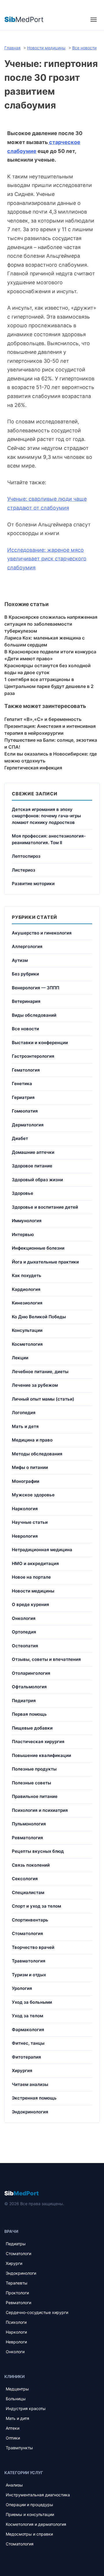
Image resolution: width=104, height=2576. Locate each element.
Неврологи (16, 2342)
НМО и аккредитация (35, 1563)
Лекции (20, 1358)
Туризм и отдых (29, 1975)
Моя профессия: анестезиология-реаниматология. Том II (49, 839)
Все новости (25, 1029)
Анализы (14, 2485)
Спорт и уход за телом (36, 1906)
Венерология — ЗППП (36, 988)
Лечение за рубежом (35, 1385)
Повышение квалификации (41, 1755)
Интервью (23, 1234)
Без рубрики (25, 974)
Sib (22, 2193)
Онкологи (15, 2352)
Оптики (13, 2438)
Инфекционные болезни (38, 1248)
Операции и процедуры (29, 2505)
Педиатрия (24, 1701)
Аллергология (27, 946)
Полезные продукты (34, 1769)
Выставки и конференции (40, 1043)
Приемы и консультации (30, 2514)
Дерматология (28, 1125)
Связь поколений (31, 1865)
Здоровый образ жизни (37, 1180)
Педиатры (16, 2244)
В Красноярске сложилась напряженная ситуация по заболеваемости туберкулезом (51, 624)
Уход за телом (27, 2016)
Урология (22, 1988)
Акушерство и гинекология (42, 933)
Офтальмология (29, 1687)
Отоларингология (31, 1673)
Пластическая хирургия (38, 1742)
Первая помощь (29, 1714)
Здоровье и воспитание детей (45, 1207)
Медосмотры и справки (29, 2534)
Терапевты (17, 2283)
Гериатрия (23, 1097)
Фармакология (28, 2030)
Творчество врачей (33, 1947)
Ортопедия (24, 1632)
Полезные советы (31, 1783)
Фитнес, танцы (28, 2043)
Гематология (26, 1070)
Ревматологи (18, 2303)
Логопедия (24, 1413)
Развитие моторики (33, 884)
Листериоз (24, 870)
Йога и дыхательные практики (45, 1262)
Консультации (27, 1330)
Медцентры (17, 2389)
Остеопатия (25, 1646)
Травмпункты (19, 2448)
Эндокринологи (21, 2273)
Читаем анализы (30, 2084)
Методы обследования (37, 1454)
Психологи (16, 2322)
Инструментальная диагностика (38, 2495)
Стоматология (27, 1933)
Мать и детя (25, 1426)
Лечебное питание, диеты (40, 1372)
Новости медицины (33, 1591)
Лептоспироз (26, 856)
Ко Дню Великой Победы (39, 1317)
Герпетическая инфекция (33, 768)
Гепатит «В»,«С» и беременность (43, 719)
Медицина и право (32, 1440)
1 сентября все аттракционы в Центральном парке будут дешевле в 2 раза (49, 686)
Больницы (16, 2399)
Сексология (25, 1879)
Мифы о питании (30, 1467)
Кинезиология (27, 1303)
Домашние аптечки (33, 1152)
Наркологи (16, 2332)
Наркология (25, 1509)
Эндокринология (30, 2112)
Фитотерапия (26, 2057)
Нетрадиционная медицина (42, 1550)
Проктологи (17, 2293)
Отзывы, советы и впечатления (46, 1659)
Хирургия (22, 2071)
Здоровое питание (32, 1166)
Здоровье (23, 1193)
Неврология (25, 1536)
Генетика (22, 1084)
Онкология (24, 1618)
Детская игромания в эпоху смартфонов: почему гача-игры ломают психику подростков (46, 816)
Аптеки (13, 2428)
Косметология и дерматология (36, 2524)
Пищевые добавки (32, 1728)
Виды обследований (34, 1015)
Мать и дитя (17, 2418)
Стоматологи (18, 2253)
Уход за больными (32, 2002)
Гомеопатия (25, 1111)
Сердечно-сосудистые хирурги (37, 2312)
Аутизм (20, 960)
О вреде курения (30, 1604)
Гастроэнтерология (33, 1056)
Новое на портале (31, 1577)
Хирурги (14, 2263)
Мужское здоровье (33, 1495)
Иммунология (27, 1221)
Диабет (20, 1138)
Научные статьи (30, 1522)
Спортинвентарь (30, 1920)
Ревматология (27, 1838)
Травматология (29, 1961)
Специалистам (28, 1892)
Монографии (26, 1481)
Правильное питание (35, 1796)
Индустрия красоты (26, 2408)
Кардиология (26, 1289)
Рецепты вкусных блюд (38, 1851)
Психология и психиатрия (40, 1810)
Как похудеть (27, 1275)
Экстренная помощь (34, 2098)
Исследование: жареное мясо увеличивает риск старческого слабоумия (47, 559)
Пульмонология (29, 1824)
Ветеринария (26, 1001)
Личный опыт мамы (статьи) (43, 1399)
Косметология (27, 1344)
